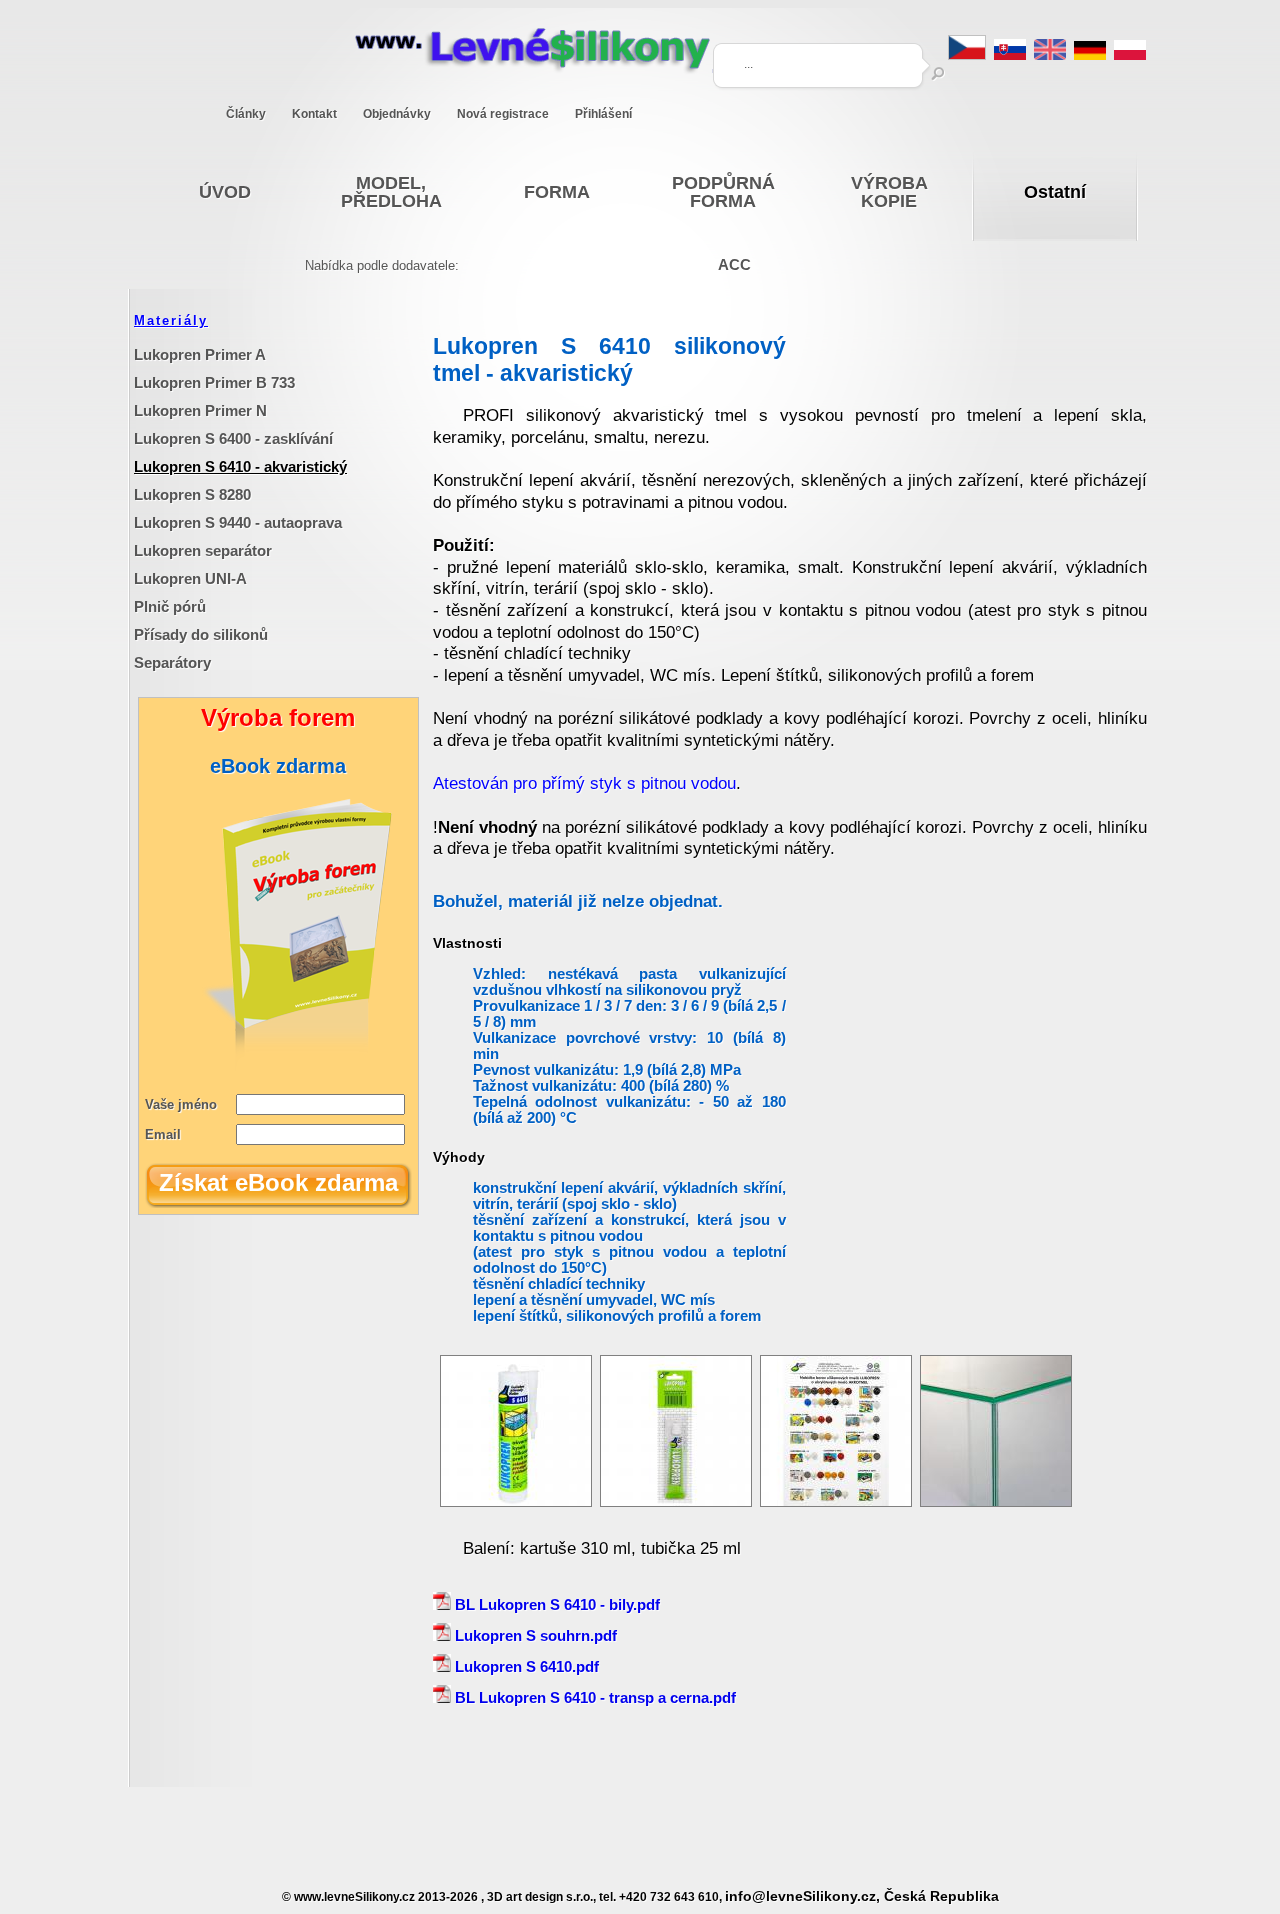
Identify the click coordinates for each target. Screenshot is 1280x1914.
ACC (734, 264)
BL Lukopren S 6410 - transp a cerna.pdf (593, 1697)
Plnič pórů (170, 606)
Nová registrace (503, 114)
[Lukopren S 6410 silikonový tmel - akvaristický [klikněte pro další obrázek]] (516, 1501)
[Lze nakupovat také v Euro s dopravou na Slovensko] (1010, 54)
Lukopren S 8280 (192, 494)
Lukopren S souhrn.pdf (534, 1635)
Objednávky (397, 114)
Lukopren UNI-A (190, 578)
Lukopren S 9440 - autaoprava (238, 522)
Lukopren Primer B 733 (214, 382)
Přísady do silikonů (201, 634)
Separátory (172, 662)
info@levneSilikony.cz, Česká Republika (862, 1896)
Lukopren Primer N (200, 410)
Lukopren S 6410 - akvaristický (240, 466)
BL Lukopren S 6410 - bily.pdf (555, 1604)
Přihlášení (603, 114)
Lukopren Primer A (200, 354)
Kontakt (314, 114)
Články (246, 114)
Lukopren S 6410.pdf (525, 1666)
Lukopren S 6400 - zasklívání (233, 438)
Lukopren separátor (203, 550)
